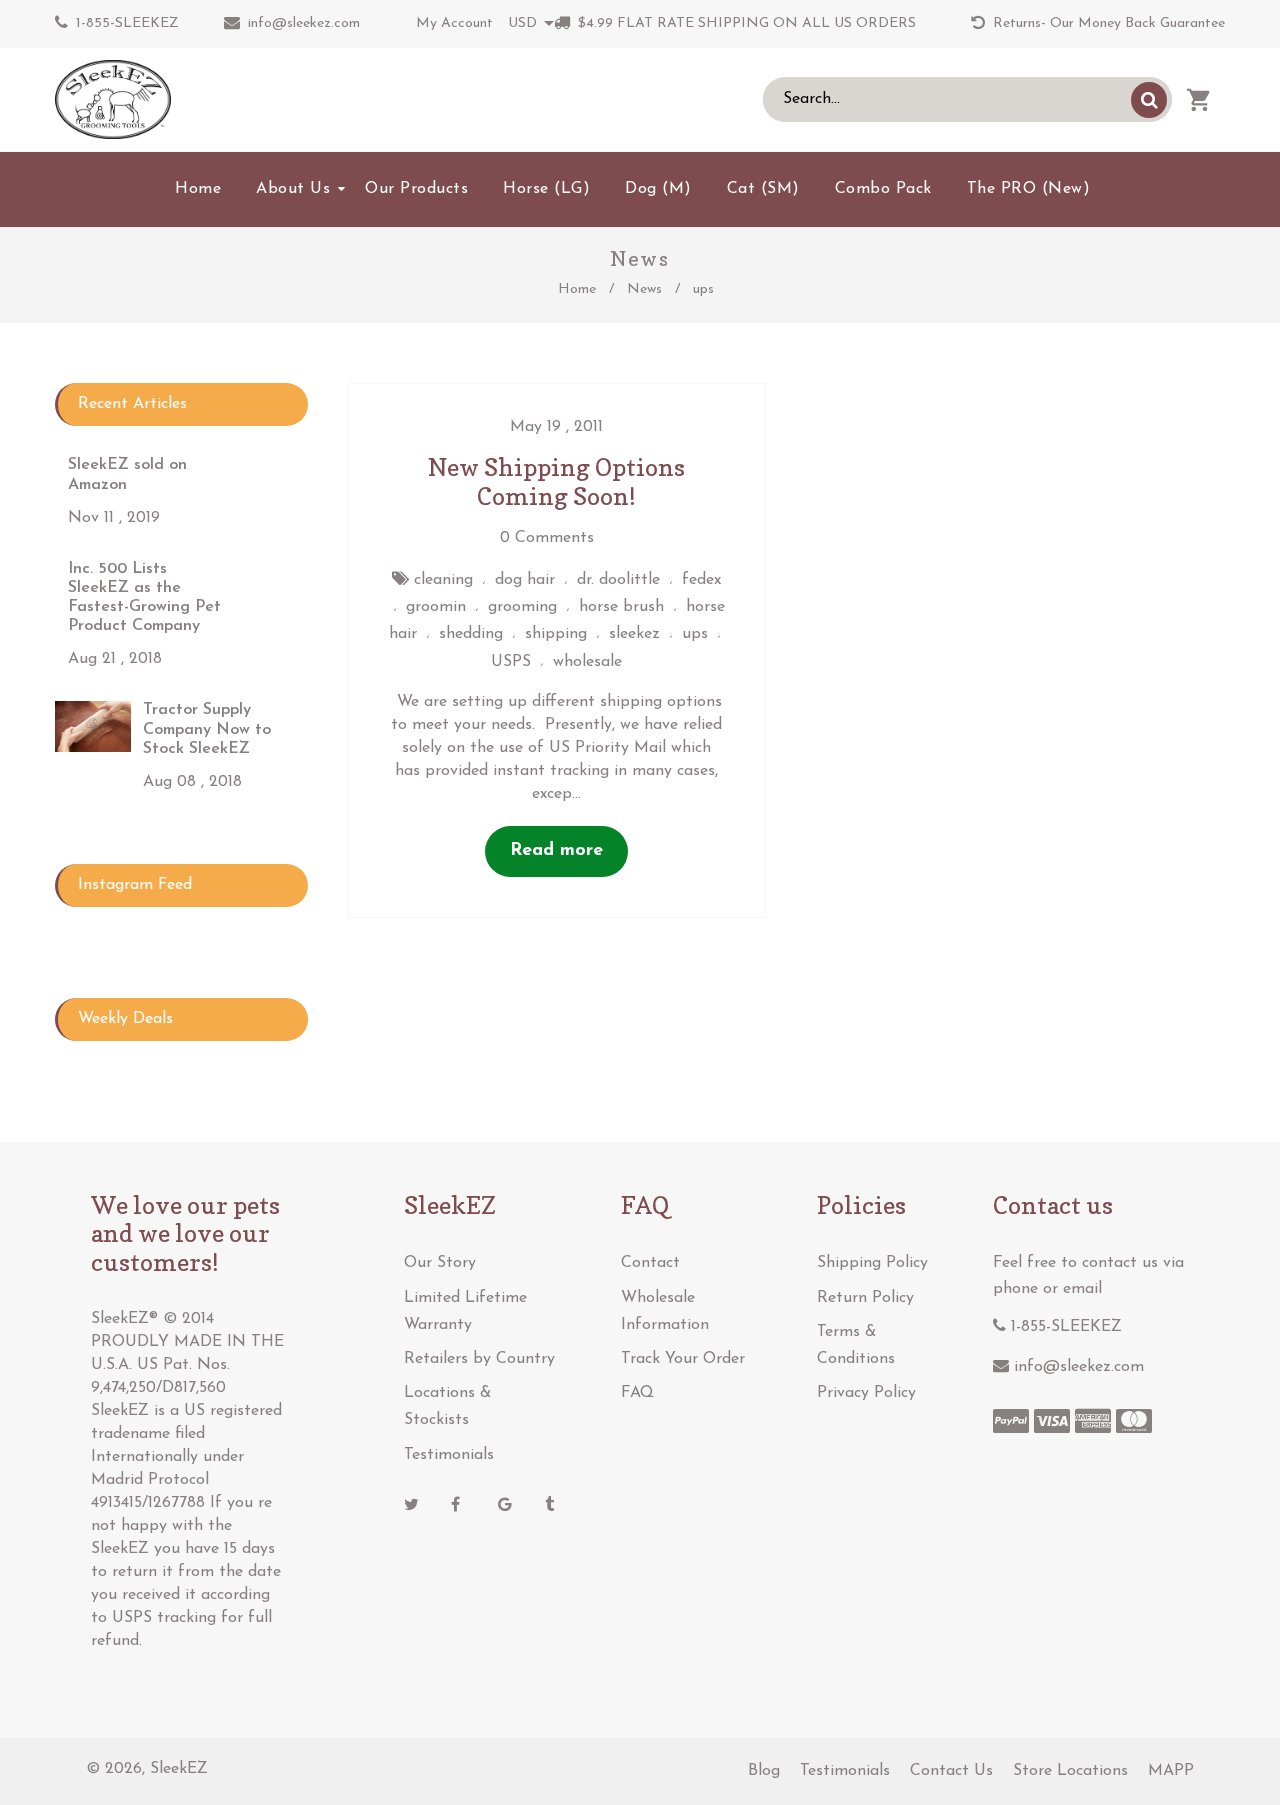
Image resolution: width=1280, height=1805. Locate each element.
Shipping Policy (872, 1263)
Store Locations (1070, 1771)
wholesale (587, 662)
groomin (436, 607)
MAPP (1171, 1771)
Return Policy (865, 1298)
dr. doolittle (618, 580)
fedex (701, 580)
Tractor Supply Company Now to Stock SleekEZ (207, 729)
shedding (471, 634)
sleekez (634, 634)
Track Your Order (683, 1359)
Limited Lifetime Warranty (465, 1311)
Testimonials (449, 1455)
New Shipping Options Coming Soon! (556, 482)
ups (695, 634)
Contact (650, 1263)
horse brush (621, 607)
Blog (764, 1771)
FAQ (637, 1393)
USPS (511, 662)
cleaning (443, 580)
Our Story (440, 1263)
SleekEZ (179, 1769)
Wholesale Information (665, 1311)
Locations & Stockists (447, 1406)
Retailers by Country (479, 1359)
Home (577, 289)
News (644, 289)
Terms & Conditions (856, 1345)
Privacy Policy (866, 1393)
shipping (556, 634)
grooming (522, 607)
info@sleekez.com (304, 23)
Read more (556, 851)
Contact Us (951, 1771)
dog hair (525, 580)
